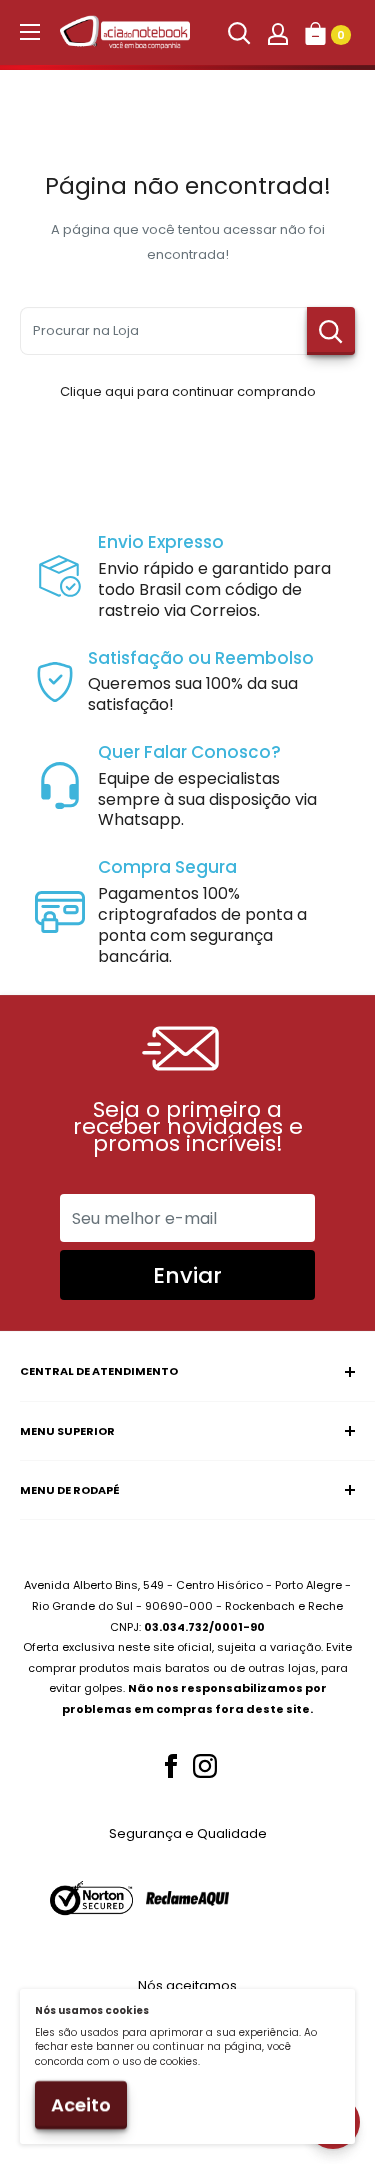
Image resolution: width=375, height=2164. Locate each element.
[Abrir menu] (30, 32)
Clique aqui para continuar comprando (188, 391)
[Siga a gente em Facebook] (171, 1766)
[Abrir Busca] (239, 33)
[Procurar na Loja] (331, 331)
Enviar (187, 1275)
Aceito (81, 2104)
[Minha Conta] (278, 33)
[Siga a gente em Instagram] (205, 1766)
